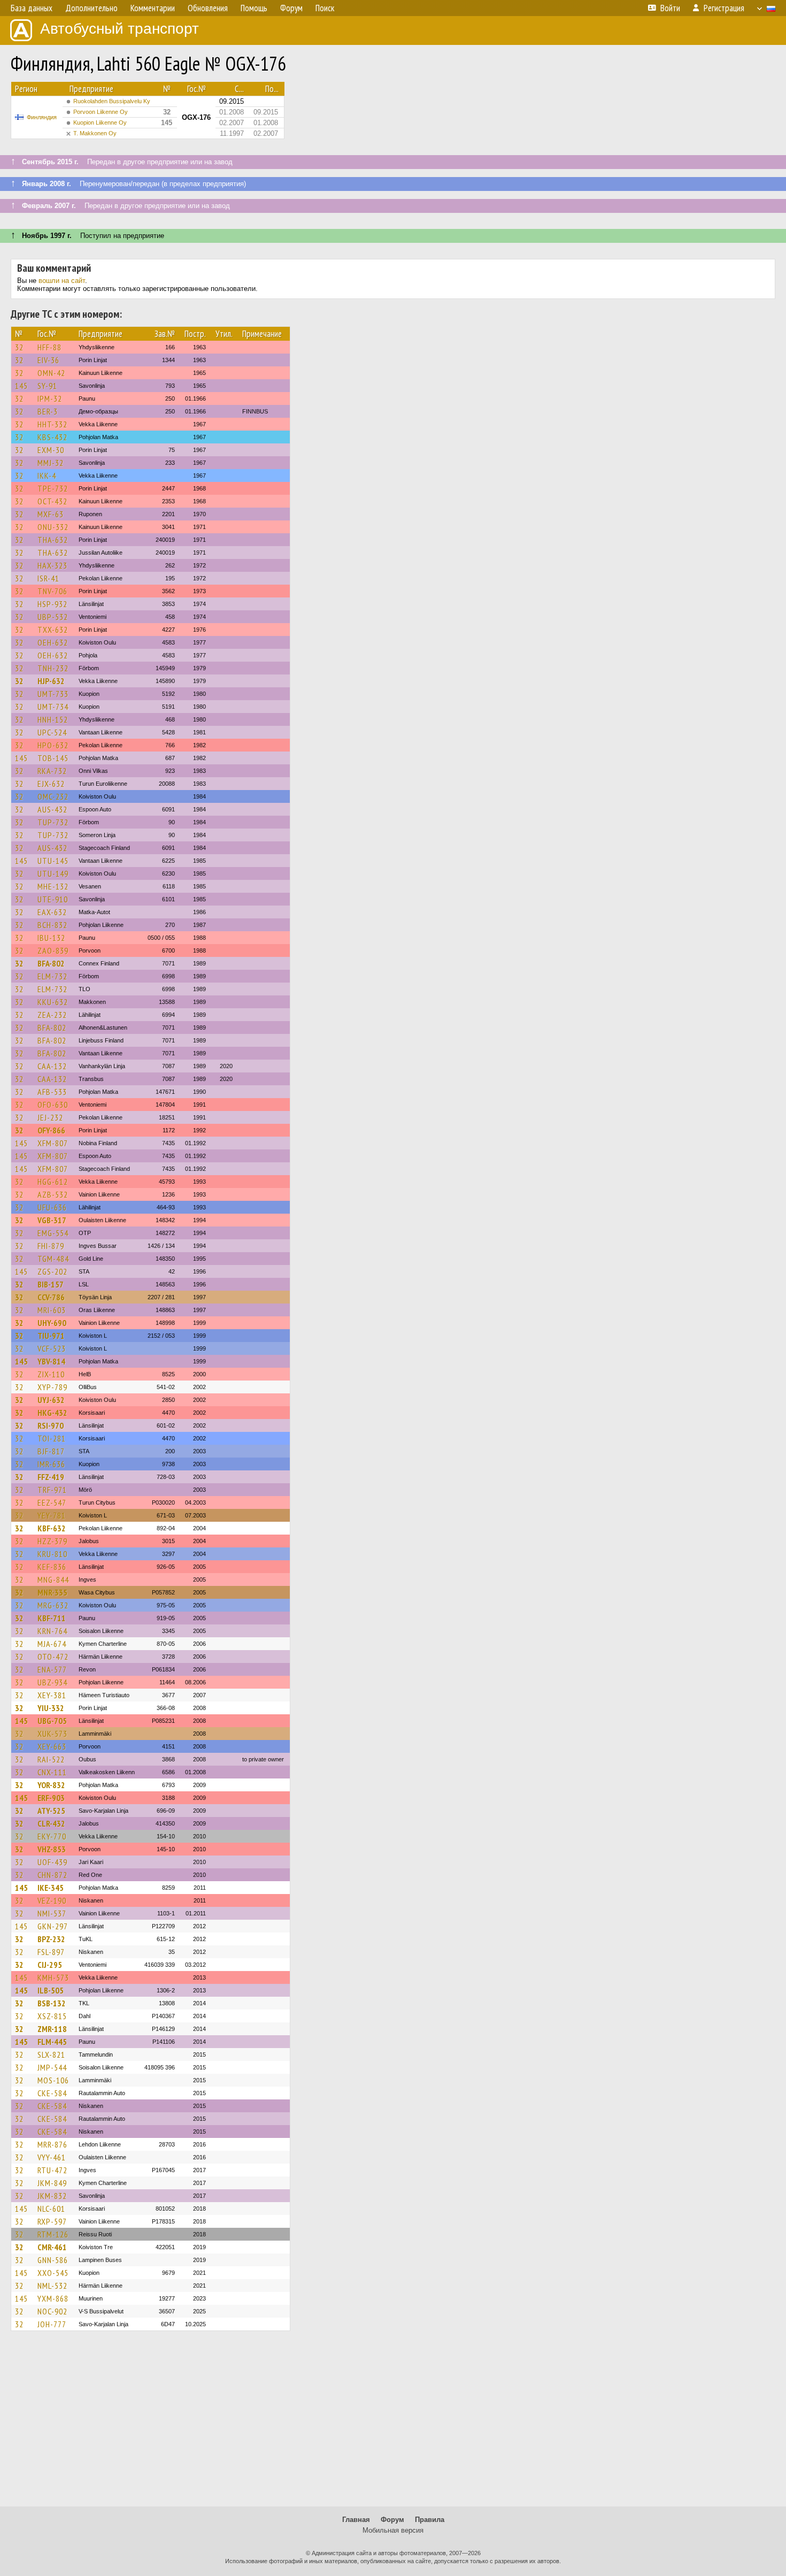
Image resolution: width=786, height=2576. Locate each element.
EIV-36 (48, 360)
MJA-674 (52, 1644)
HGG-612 (53, 1182)
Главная (356, 2520)
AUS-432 (52, 809)
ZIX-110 (51, 1374)
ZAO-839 (53, 950)
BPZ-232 (51, 1939)
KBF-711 (52, 1618)
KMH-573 (53, 1977)
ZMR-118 (52, 2029)
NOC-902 (52, 2311)
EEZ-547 (52, 1502)
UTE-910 (53, 899)
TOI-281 (52, 1438)
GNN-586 (53, 2260)
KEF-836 (52, 1567)
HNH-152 (53, 719)
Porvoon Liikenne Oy (101, 112)
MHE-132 (53, 886)
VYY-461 (52, 2157)
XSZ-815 (52, 2016)
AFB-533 (52, 1092)
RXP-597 (52, 2221)
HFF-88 (49, 347)
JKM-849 (52, 2183)
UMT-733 (53, 694)
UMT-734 (53, 707)
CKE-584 (52, 2093)
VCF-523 (52, 1348)
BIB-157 (51, 1284)
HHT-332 (52, 424)
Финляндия (42, 117)
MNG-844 (53, 1580)
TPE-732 (53, 488)
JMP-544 (52, 2067)
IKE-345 (51, 1888)
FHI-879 (51, 1246)
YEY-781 (52, 1515)
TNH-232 (53, 668)
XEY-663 (52, 1746)
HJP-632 (51, 681)
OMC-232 (53, 796)
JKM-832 (52, 2196)
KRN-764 (52, 1631)
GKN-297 (53, 1926)
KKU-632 (53, 1002)
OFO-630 (53, 1105)
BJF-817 (51, 1451)
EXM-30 (51, 450)
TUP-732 (53, 822)
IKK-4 (47, 476)
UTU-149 (53, 873)
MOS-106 (53, 2080)
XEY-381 (52, 1695)
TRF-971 (52, 1490)
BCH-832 (52, 925)
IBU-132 (51, 938)
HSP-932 (52, 604)
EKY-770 (52, 1836)
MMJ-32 (51, 463)
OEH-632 (53, 642)
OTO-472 (53, 1657)
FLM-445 (52, 2042)
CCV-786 (51, 1297)
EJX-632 (51, 784)
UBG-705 (52, 1721)
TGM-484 (53, 1259)
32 (19, 347)
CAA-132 (52, 1066)
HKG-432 (52, 1413)
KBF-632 (52, 1528)
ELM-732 (52, 976)
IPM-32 (50, 398)
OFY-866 (51, 1130)
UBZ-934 (52, 1682)
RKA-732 (52, 771)
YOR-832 (51, 1785)
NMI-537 (52, 1913)
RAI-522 (51, 1759)
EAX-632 (52, 912)
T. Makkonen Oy (95, 133)
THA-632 (53, 540)
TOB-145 (53, 758)
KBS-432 (52, 437)
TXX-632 (53, 630)
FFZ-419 (51, 1477)
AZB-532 (53, 1194)
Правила (430, 2520)
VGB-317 (52, 1220)
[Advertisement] (393, 2424)
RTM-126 (53, 2234)
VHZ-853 (52, 1849)
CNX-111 (52, 1772)
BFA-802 (51, 963)
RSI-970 (51, 1425)
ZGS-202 (52, 1271)
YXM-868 (53, 2298)
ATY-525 (51, 1811)
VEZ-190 (52, 1900)
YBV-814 (51, 1361)
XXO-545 (53, 2273)
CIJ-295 (50, 1965)
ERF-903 (51, 1798)
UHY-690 (52, 1323)
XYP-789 (52, 1387)
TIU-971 (51, 1336)
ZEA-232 (52, 1015)
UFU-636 (52, 1207)
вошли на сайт (62, 281)
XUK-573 (52, 1734)
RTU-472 (52, 2170)
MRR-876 (52, 2144)
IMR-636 (51, 1464)
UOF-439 (52, 1862)
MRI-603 (52, 1310)
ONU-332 (53, 527)
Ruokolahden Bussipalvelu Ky (112, 101)
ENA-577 (52, 1669)
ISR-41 (48, 578)
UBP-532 (53, 617)
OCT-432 (52, 501)
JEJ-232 (50, 1117)
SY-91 (47, 386)
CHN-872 (52, 1875)
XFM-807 (53, 1143)
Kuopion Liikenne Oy (100, 122)
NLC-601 (51, 2209)
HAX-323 (52, 565)
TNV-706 (52, 591)
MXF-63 (51, 514)
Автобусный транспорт (120, 29)
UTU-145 (53, 861)
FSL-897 (51, 1952)
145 (21, 386)
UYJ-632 (51, 1400)
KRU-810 (52, 1554)
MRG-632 (53, 1605)
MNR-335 (52, 1592)
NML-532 (52, 2286)
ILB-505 (51, 1990)
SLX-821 (51, 2054)
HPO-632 (53, 745)
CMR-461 (52, 2247)
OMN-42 (51, 373)
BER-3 (48, 411)
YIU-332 (51, 1708)
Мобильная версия (393, 2530)
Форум (392, 2520)
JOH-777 (52, 2324)
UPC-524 (52, 732)
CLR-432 (51, 1823)
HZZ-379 (52, 1541)
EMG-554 (53, 1233)
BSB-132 (52, 2003)
